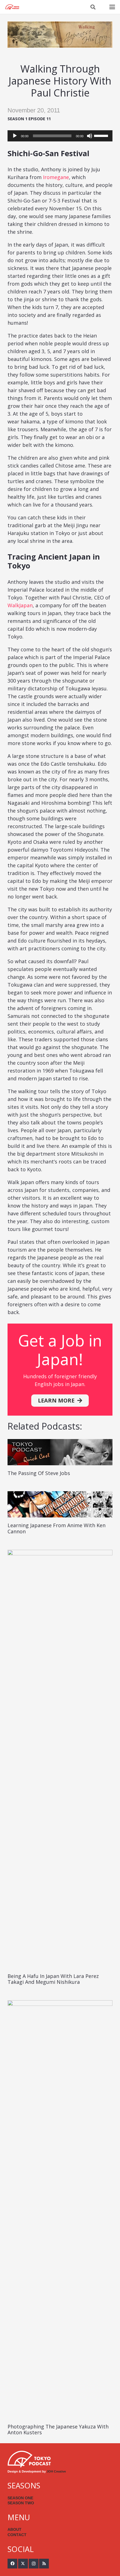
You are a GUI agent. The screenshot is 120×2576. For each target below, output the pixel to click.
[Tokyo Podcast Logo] (12, 7)
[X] (23, 2564)
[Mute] (90, 136)
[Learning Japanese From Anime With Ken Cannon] (60, 1504)
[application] (60, 136)
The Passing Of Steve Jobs (39, 1473)
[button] (93, 7)
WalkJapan (20, 605)
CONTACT (17, 2535)
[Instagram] (34, 2564)
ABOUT (15, 2529)
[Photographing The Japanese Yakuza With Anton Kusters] (60, 2209)
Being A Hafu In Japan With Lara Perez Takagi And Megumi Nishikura (53, 1979)
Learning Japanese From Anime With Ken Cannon (57, 1528)
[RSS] (44, 2564)
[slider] (102, 135)
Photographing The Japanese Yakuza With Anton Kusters (58, 2430)
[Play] (15, 136)
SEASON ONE (20, 2498)
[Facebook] (12, 2564)
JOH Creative (56, 2471)
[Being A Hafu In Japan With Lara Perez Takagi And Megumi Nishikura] (60, 1759)
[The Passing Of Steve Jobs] (60, 1452)
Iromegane (56, 177)
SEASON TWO (21, 2503)
